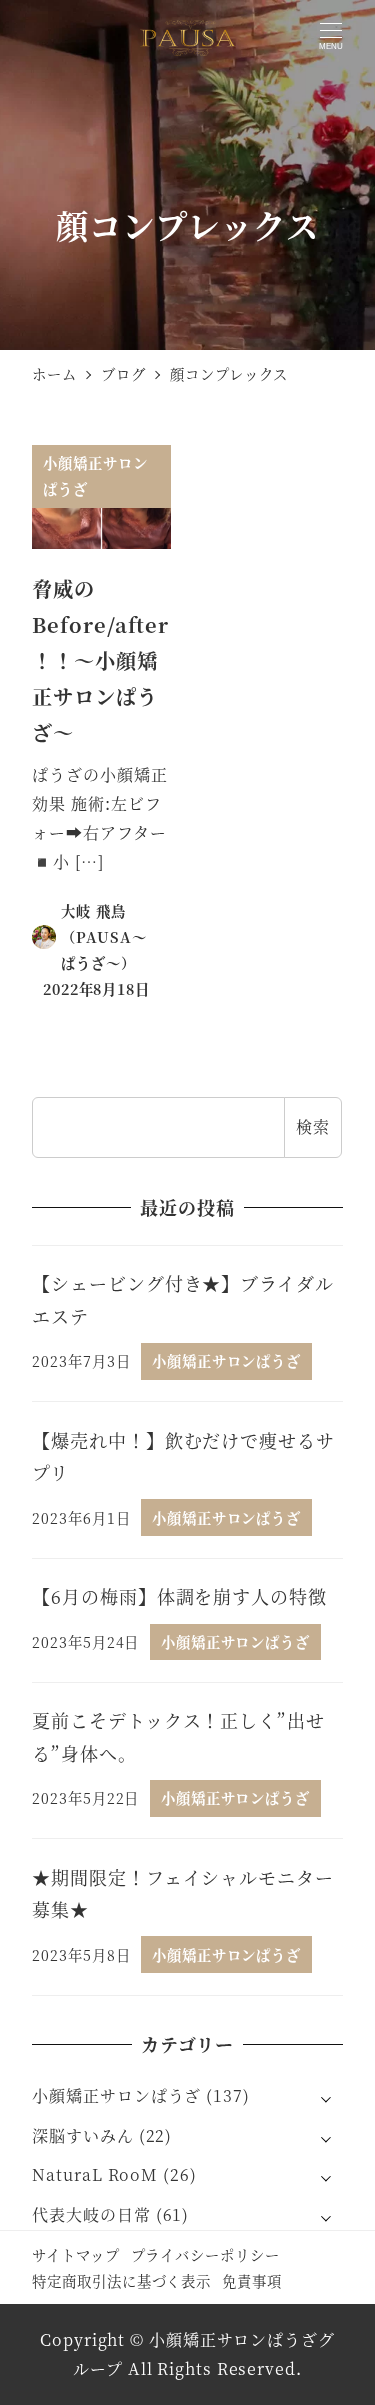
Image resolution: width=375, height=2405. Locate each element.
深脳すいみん (82, 2135)
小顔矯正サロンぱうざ (116, 2095)
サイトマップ (75, 2254)
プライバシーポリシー (205, 2254)
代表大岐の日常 (91, 2214)
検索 (313, 1126)
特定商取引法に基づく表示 (121, 2280)
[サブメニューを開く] (326, 2097)
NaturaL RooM (95, 2174)
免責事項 (252, 2280)
